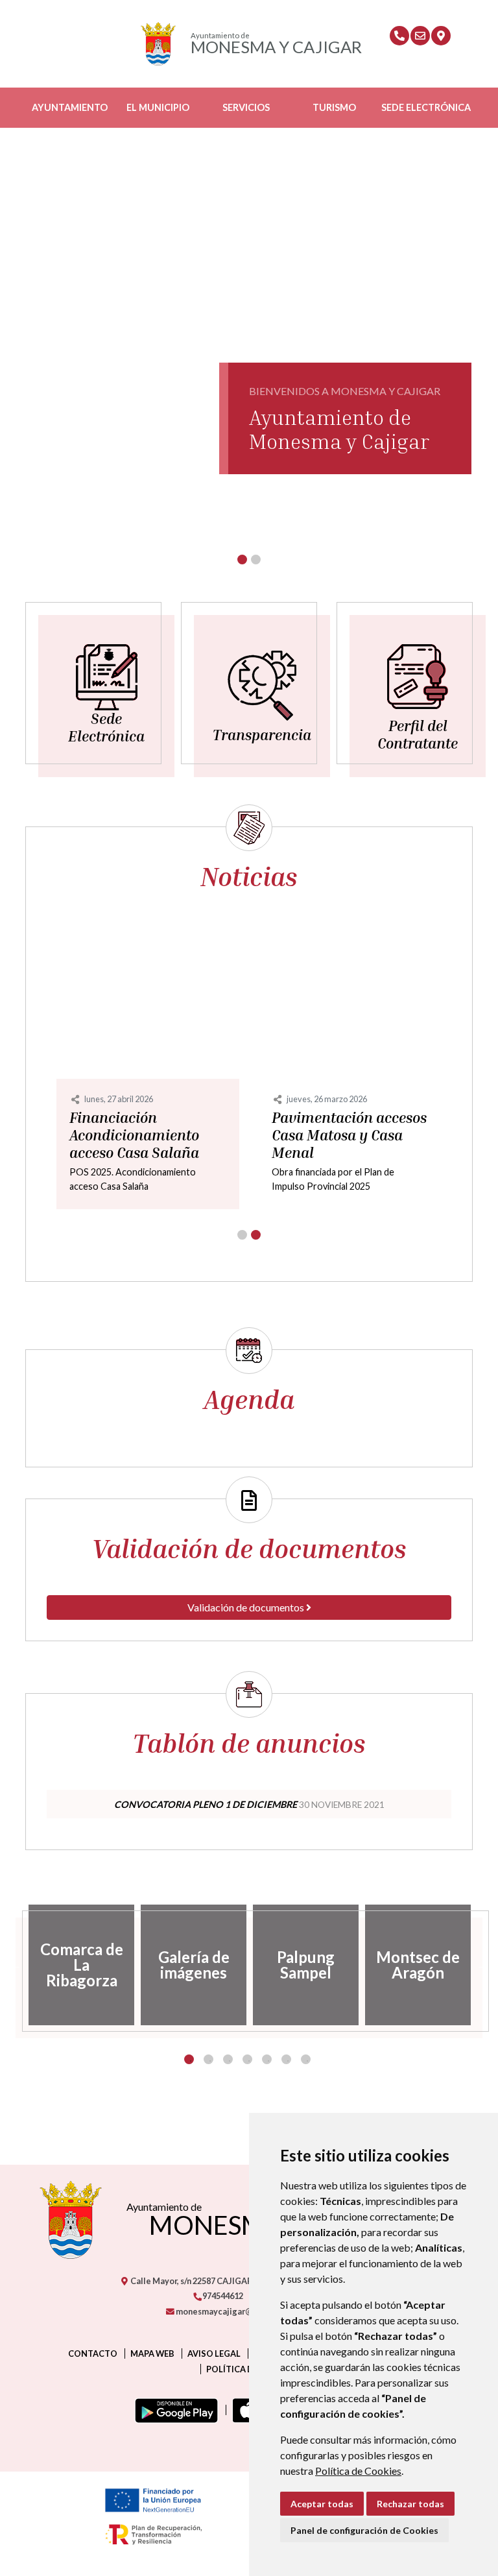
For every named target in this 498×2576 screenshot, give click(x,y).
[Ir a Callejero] (441, 36)
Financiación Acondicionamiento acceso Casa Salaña (134, 1135)
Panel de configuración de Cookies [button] (364, 2530)
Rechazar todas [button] (410, 2504)
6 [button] (286, 2059)
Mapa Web (152, 2353)
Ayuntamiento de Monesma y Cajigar (339, 429)
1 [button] (189, 2059)
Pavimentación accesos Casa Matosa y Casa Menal (349, 1135)
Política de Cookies (358, 2471)
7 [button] (306, 2059)
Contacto (93, 2353)
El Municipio (158, 107)
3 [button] (228, 2059)
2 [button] (208, 2059)
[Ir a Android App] (174, 2410)
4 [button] (247, 2059)
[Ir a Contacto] (420, 36)
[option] (81, 1965)
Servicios (246, 107)
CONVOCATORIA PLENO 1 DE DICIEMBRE (206, 1804)
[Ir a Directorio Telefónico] (399, 36)
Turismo (334, 107)
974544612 (222, 2296)
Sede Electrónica (426, 107)
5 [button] (267, 2059)
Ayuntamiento (70, 107)
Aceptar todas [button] (322, 2504)
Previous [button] (16, 1965)
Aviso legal (214, 2353)
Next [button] (482, 1965)
